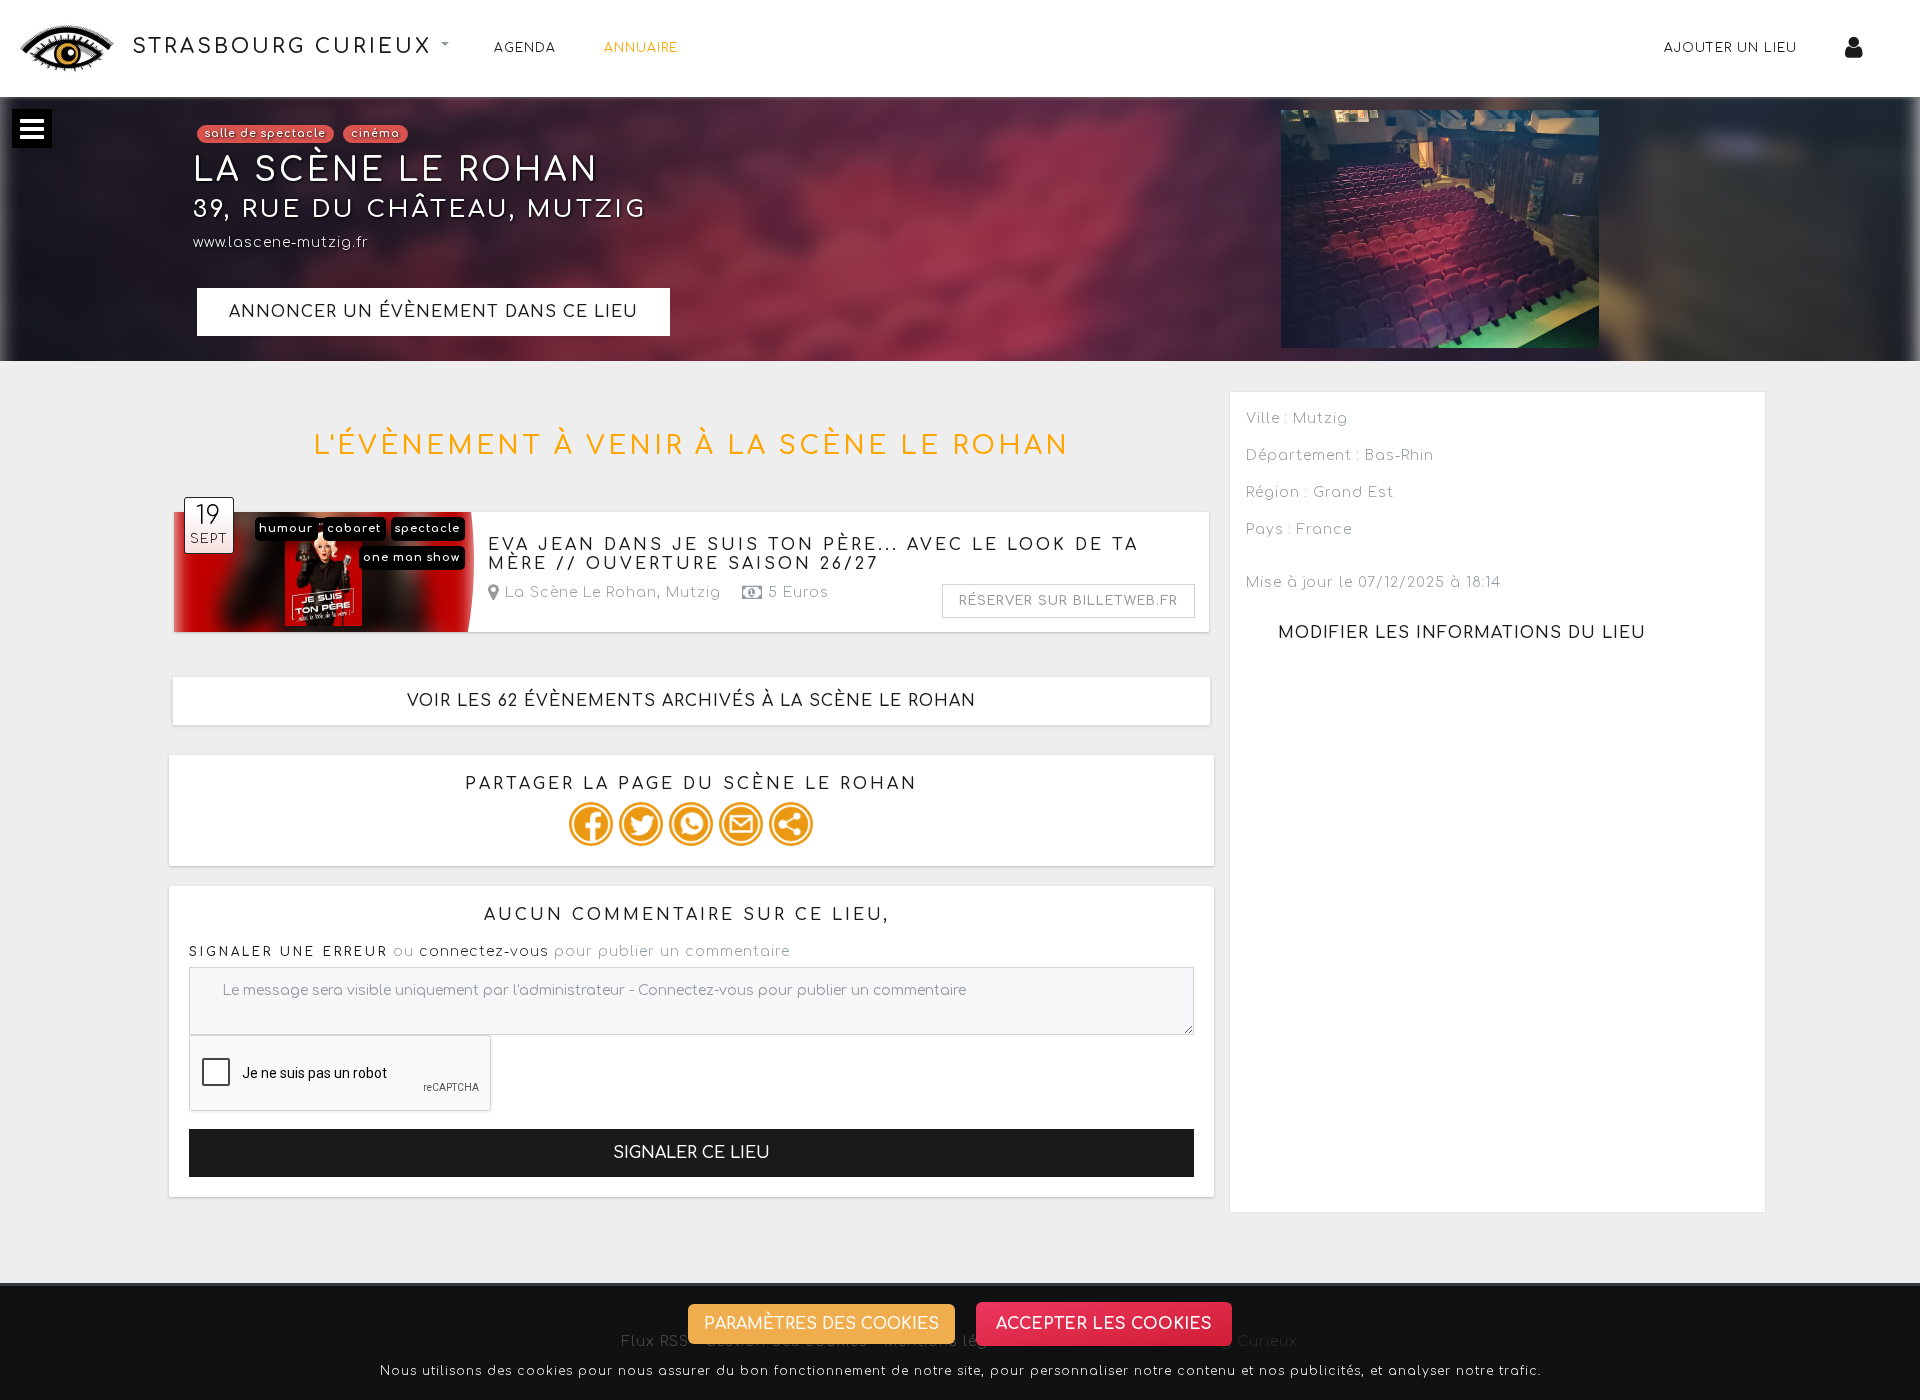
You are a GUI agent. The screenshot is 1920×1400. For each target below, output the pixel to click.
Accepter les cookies (1104, 1324)
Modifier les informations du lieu (1462, 633)
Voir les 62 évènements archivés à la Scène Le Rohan (691, 701)
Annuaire (641, 48)
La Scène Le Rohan (578, 592)
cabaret (354, 528)
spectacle (427, 528)
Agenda (525, 48)
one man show (411, 557)
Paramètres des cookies (821, 1324)
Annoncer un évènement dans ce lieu (433, 312)
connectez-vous (484, 951)
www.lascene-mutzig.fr (281, 242)
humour (286, 528)
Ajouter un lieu (1730, 48)
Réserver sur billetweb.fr (1068, 601)
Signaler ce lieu (691, 1153)
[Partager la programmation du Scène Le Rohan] (591, 824)
